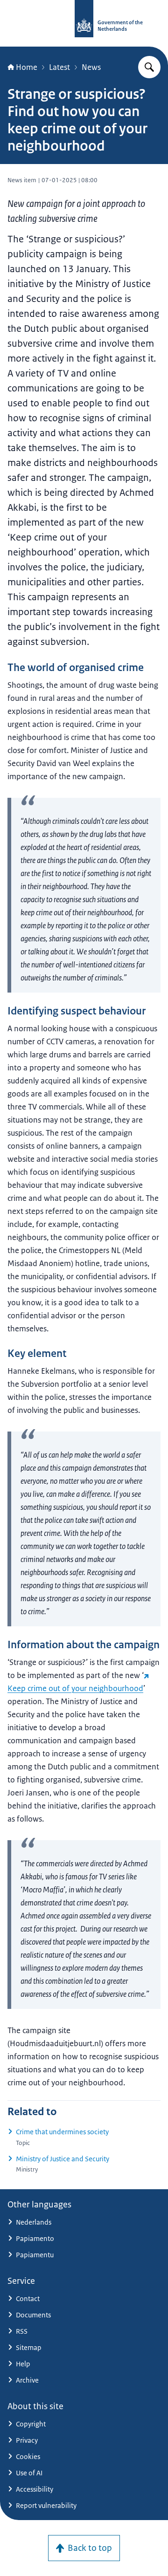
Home (27, 67)
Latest (59, 67)
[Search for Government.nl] (149, 67)
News (91, 67)
